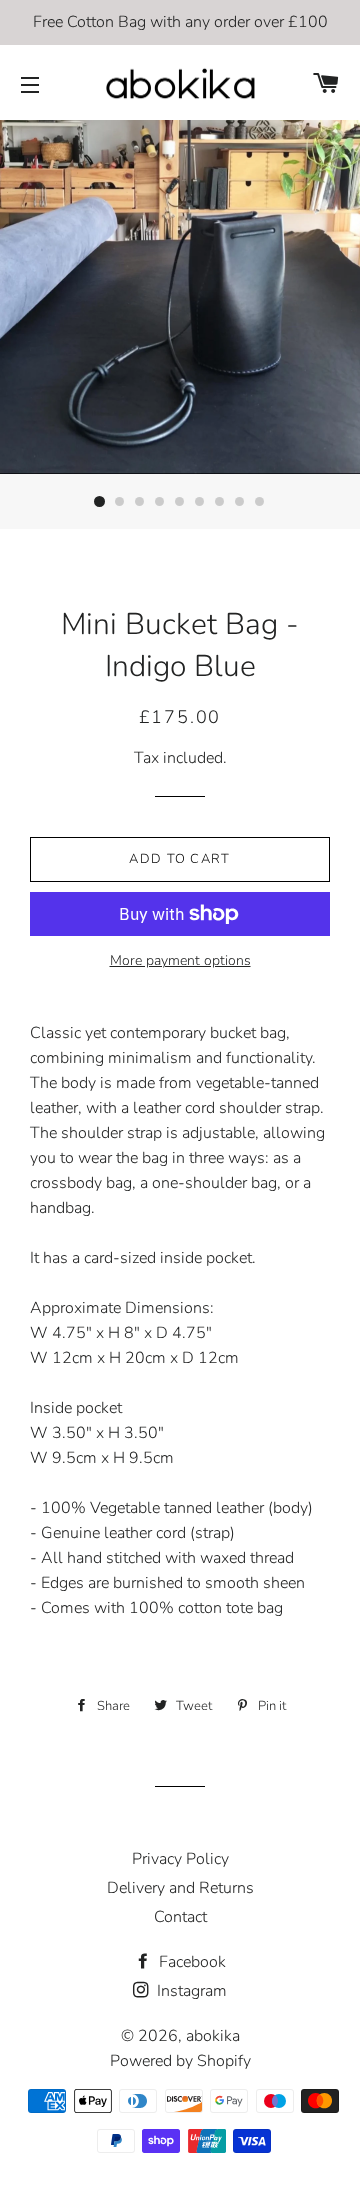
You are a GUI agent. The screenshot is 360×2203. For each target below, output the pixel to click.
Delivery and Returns (180, 1888)
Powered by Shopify (180, 2061)
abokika (213, 2036)
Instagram (190, 1991)
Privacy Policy (180, 1859)
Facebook (190, 1962)
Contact (180, 1917)
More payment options (180, 960)
